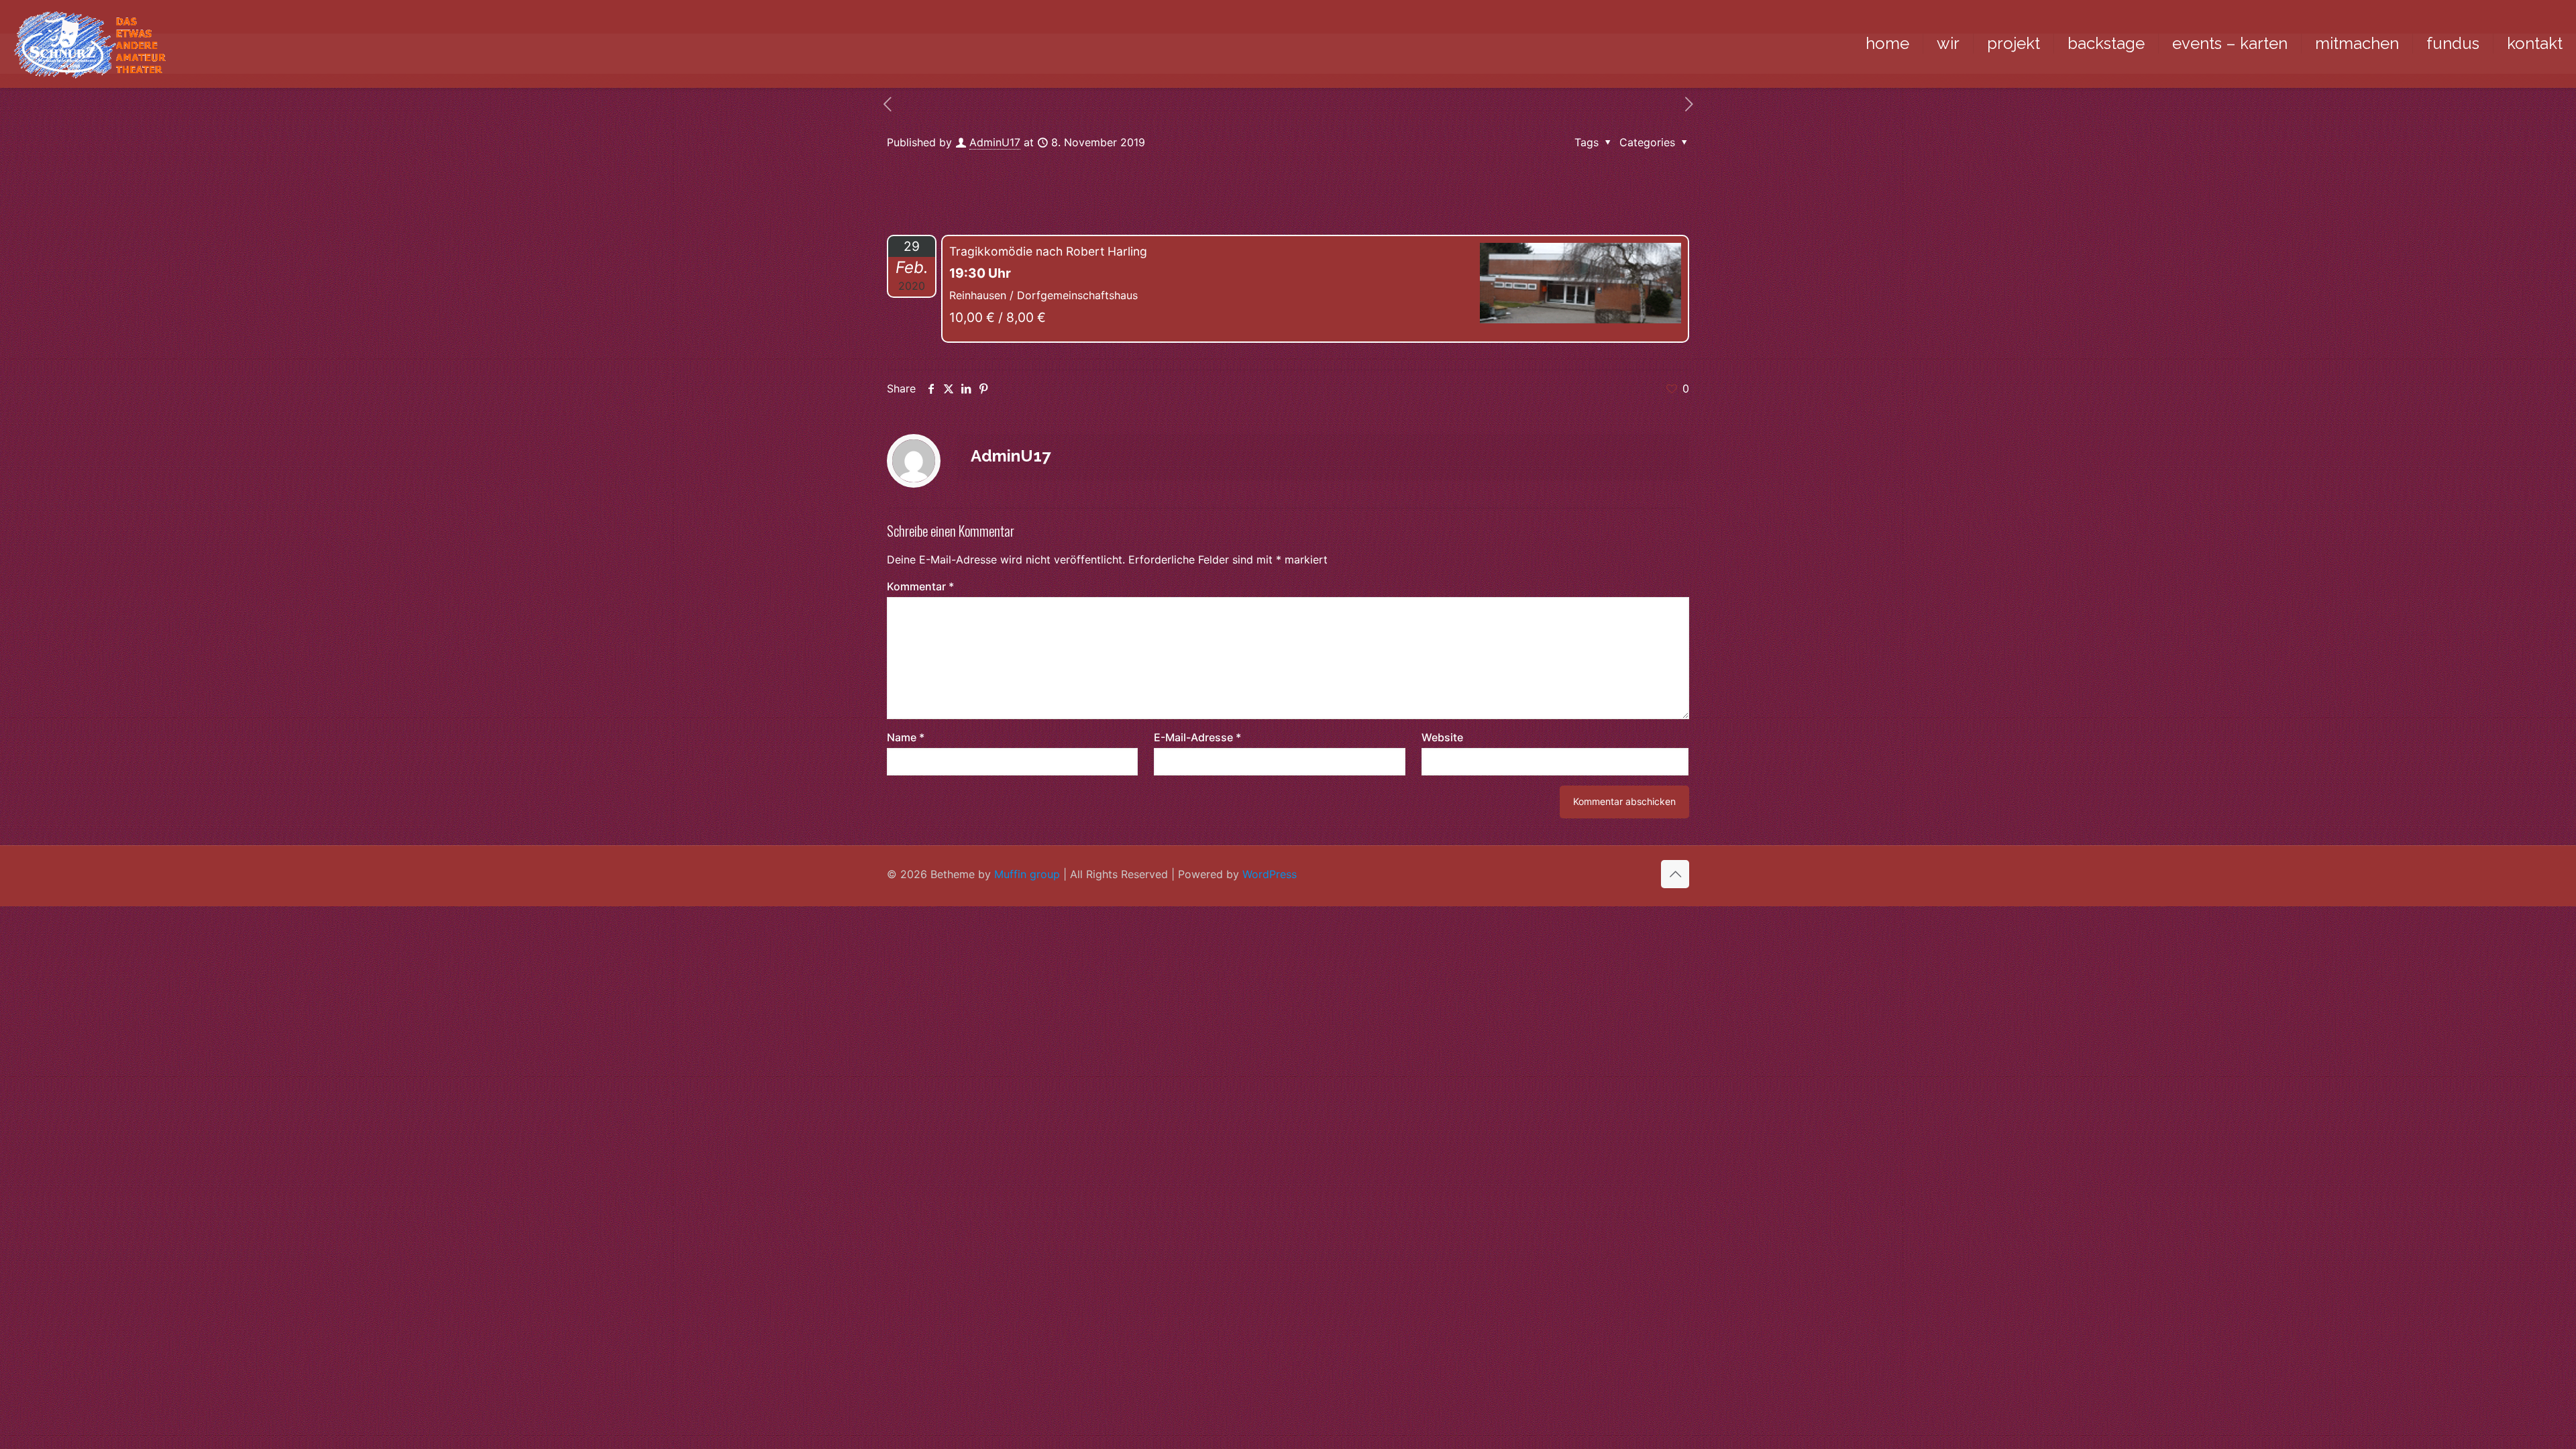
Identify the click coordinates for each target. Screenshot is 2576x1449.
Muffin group (1027, 874)
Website (1442, 737)
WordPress (1270, 874)
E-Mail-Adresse (1197, 737)
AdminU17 (995, 142)
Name (906, 737)
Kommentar (920, 586)
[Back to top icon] (1675, 874)
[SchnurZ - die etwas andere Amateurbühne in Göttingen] (90, 44)
